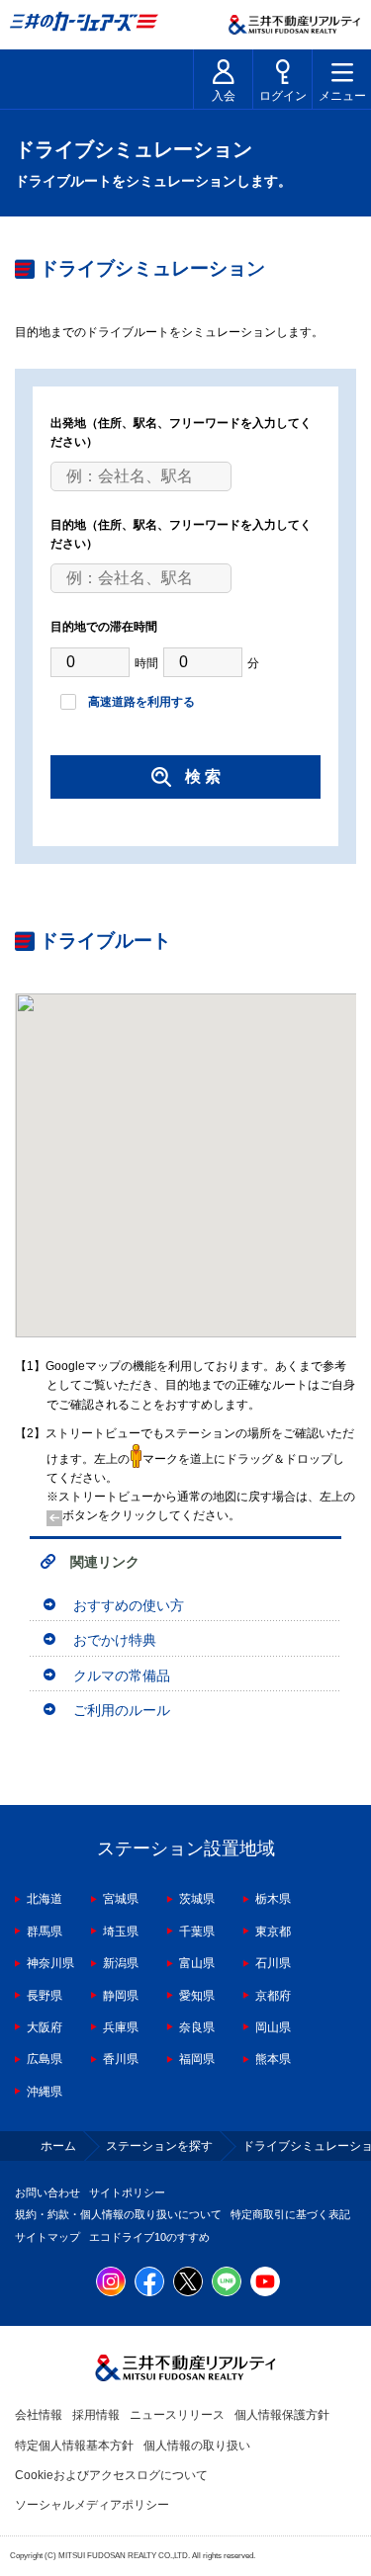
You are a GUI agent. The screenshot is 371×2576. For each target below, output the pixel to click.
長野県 (45, 1996)
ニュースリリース (177, 2415)
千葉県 (197, 1932)
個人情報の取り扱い (197, 2446)
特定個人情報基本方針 (74, 2446)
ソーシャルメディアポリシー (92, 2505)
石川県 (273, 1963)
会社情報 (39, 2415)
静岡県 (121, 1996)
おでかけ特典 (115, 1640)
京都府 (273, 1996)
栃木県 (273, 1899)
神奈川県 (50, 1963)
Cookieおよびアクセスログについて (111, 2475)
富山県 (197, 1963)
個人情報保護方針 (282, 2415)
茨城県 (197, 1899)
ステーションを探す (159, 2146)
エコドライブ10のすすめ (149, 2237)
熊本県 (273, 2059)
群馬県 (45, 1932)
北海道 (45, 1899)
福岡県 (197, 2059)
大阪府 (45, 2027)
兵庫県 (121, 2027)
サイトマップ (47, 2237)
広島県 (45, 2059)
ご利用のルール (122, 1710)
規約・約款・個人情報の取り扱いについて (118, 2214)
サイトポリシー (127, 2192)
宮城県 (121, 1899)
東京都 (273, 1932)
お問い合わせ (47, 2192)
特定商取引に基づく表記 (290, 2214)
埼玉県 (121, 1932)
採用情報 (96, 2415)
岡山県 (273, 2027)
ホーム (58, 2146)
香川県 (121, 2059)
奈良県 (197, 2027)
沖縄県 (45, 2092)
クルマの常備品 (122, 1675)
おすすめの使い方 (129, 1605)
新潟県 (121, 1963)
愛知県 (197, 1996)
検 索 (203, 776)
